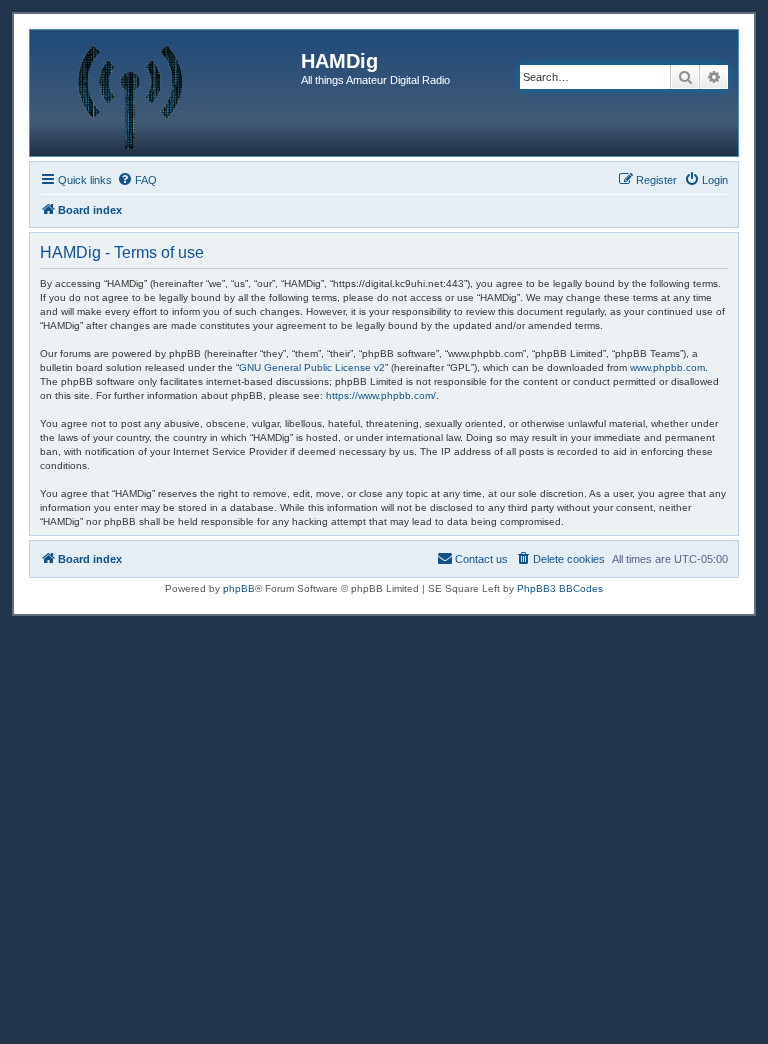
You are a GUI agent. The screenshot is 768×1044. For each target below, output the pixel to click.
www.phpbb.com (667, 367)
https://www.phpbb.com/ (381, 395)
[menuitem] (137, 180)
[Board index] (168, 93)
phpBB (239, 588)
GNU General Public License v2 (312, 367)
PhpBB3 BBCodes (560, 588)
